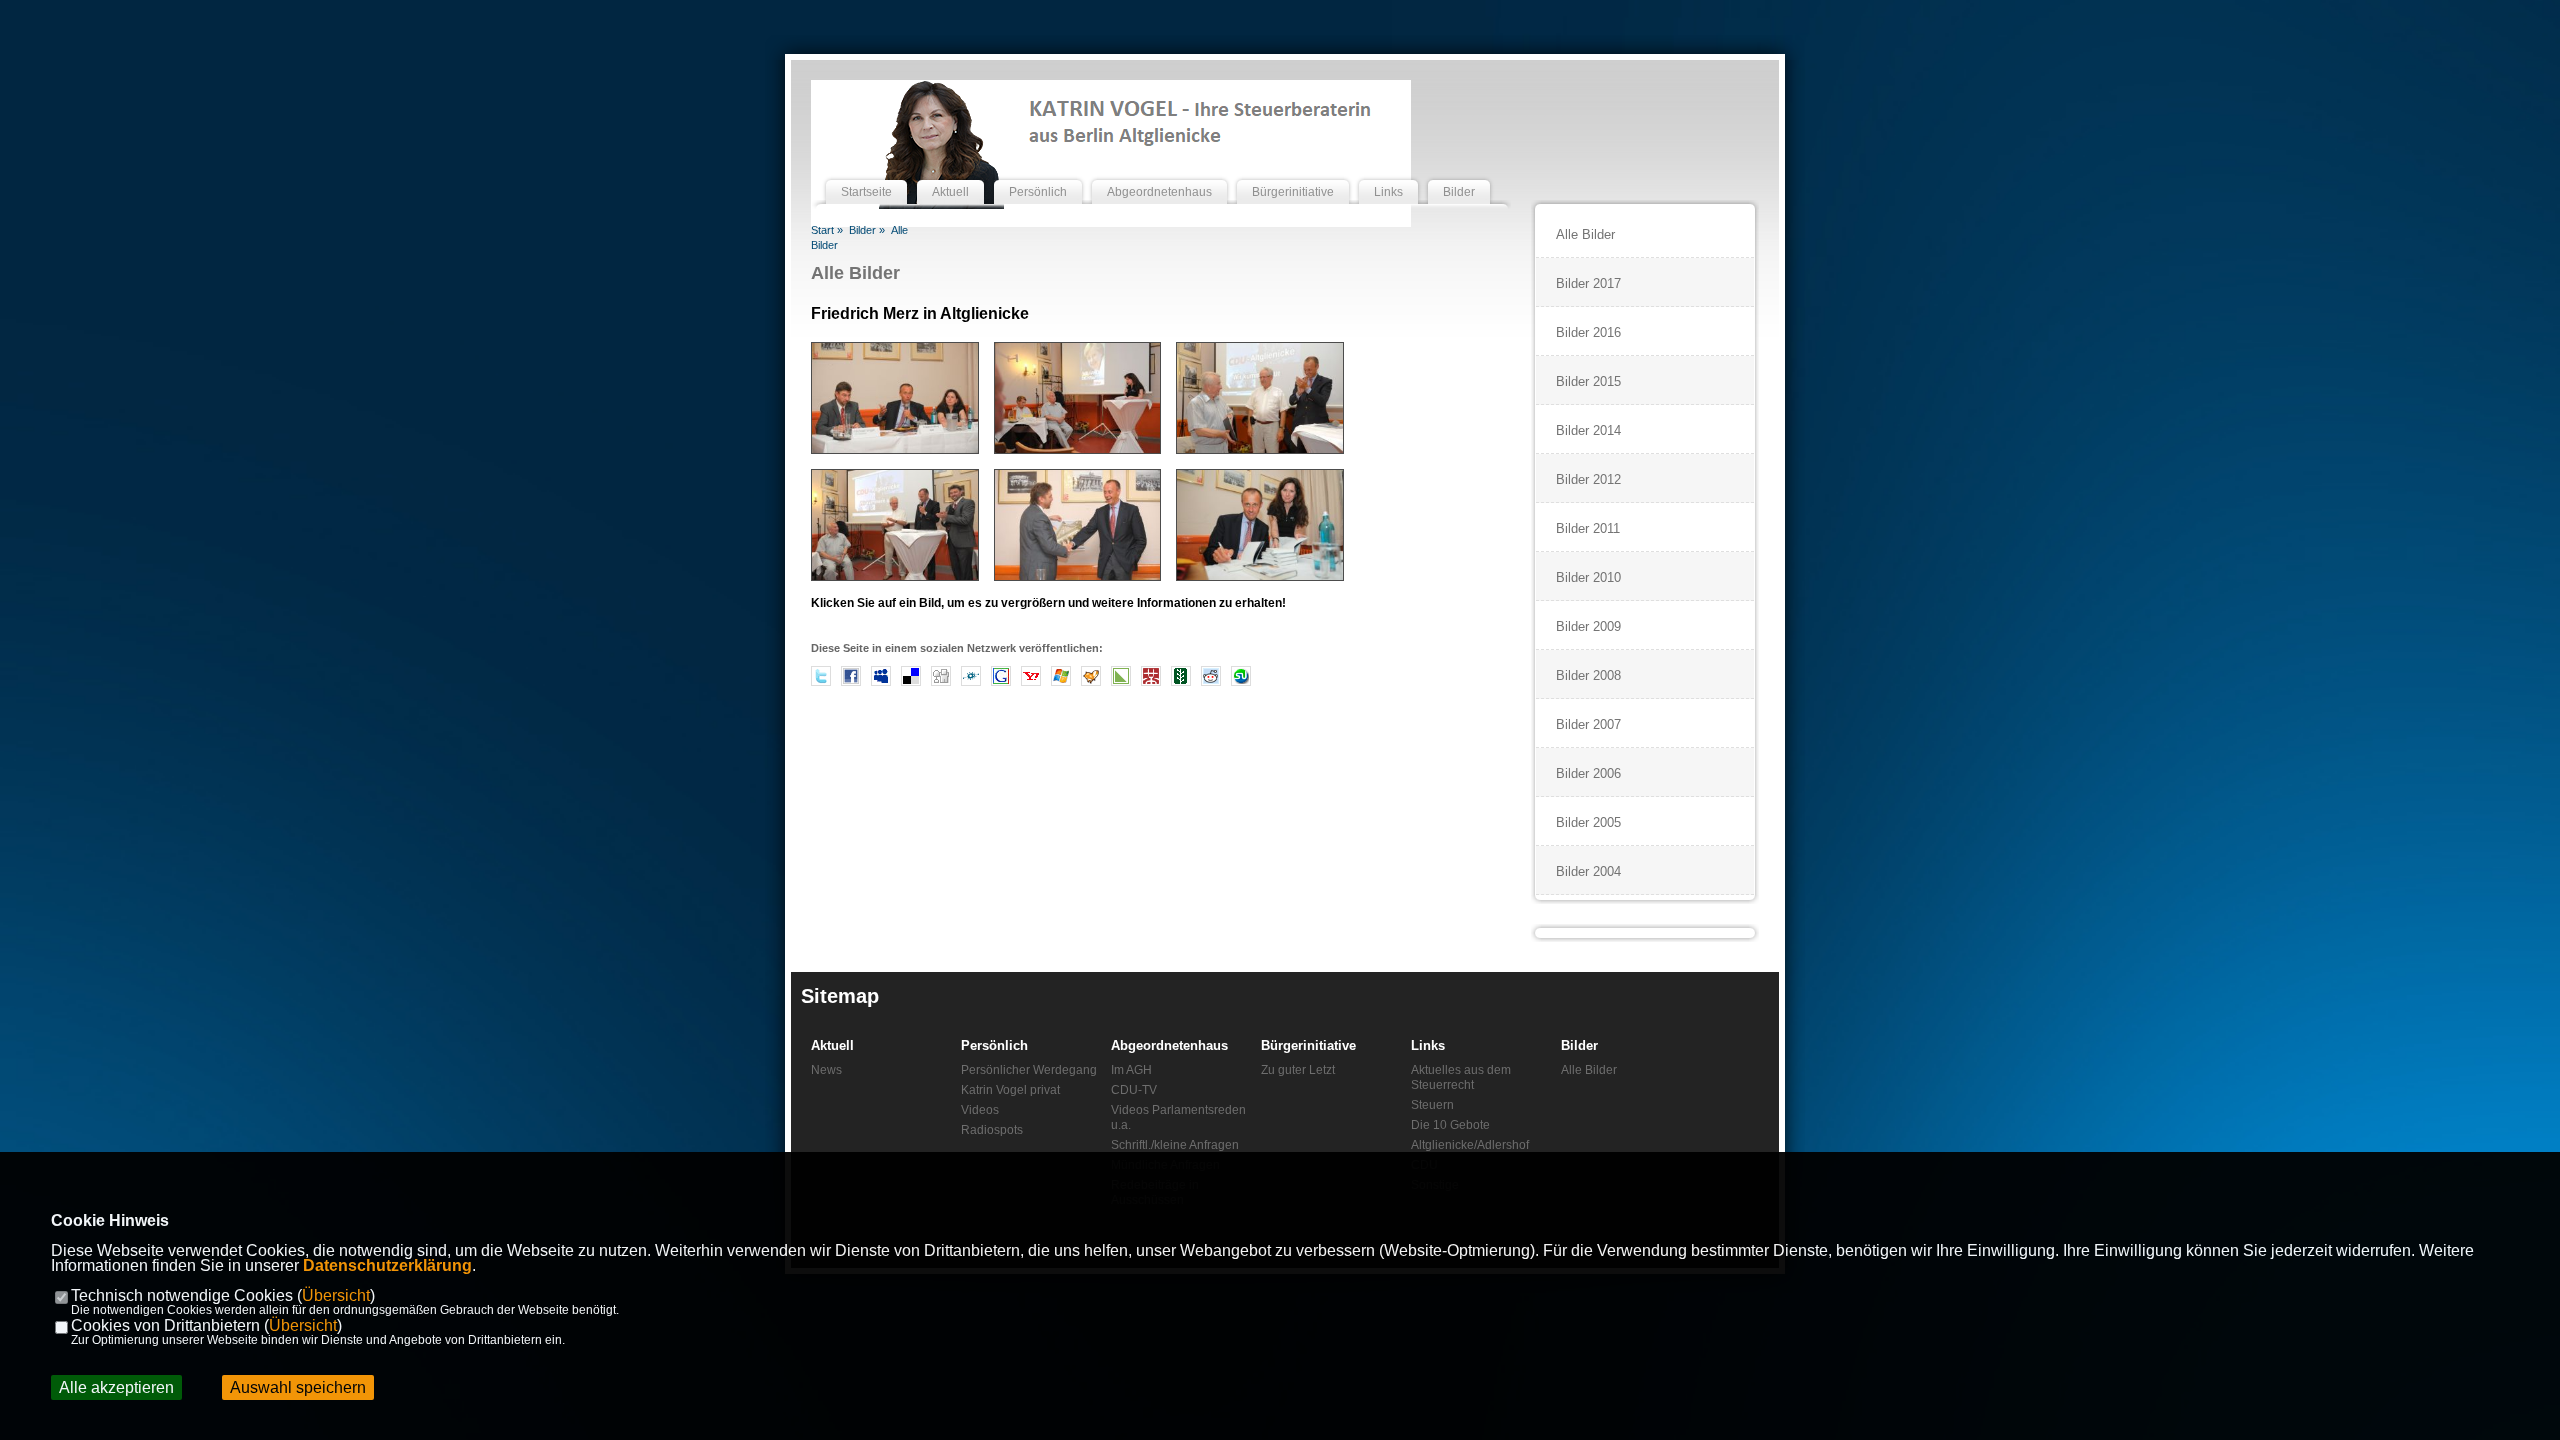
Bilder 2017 (1588, 283)
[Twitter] (821, 682)
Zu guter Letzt (1298, 1070)
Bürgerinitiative (1308, 1045)
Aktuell (832, 1045)
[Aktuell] (950, 173)
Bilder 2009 (1588, 626)
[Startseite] (866, 173)
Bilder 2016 (1588, 332)
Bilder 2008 (1588, 675)
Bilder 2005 (1588, 822)
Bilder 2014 (1588, 430)
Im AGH (1131, 1070)
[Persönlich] (1038, 173)
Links (1428, 1045)
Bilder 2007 (1588, 724)
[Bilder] (1459, 173)
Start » (827, 230)
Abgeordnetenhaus (1169, 1045)
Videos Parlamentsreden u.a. (1178, 1117)
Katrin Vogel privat (1010, 1090)
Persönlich (994, 1045)
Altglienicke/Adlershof (1470, 1145)
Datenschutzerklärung (387, 1265)
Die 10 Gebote (1450, 1125)
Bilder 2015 (1588, 381)
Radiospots (992, 1130)
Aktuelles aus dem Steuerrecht (1461, 1077)
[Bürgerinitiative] (1293, 173)
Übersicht (336, 1295)
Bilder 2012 (1588, 479)
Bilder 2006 (1588, 773)
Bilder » (867, 230)
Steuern (1432, 1105)
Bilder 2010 (1588, 577)
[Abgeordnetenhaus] (1159, 173)
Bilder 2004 (1588, 871)
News (826, 1070)
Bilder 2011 (1588, 528)
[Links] (1388, 173)
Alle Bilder (855, 273)
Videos (980, 1110)
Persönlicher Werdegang (1029, 1070)
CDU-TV (1134, 1090)
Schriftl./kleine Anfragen (1175, 1145)
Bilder (1579, 1045)
